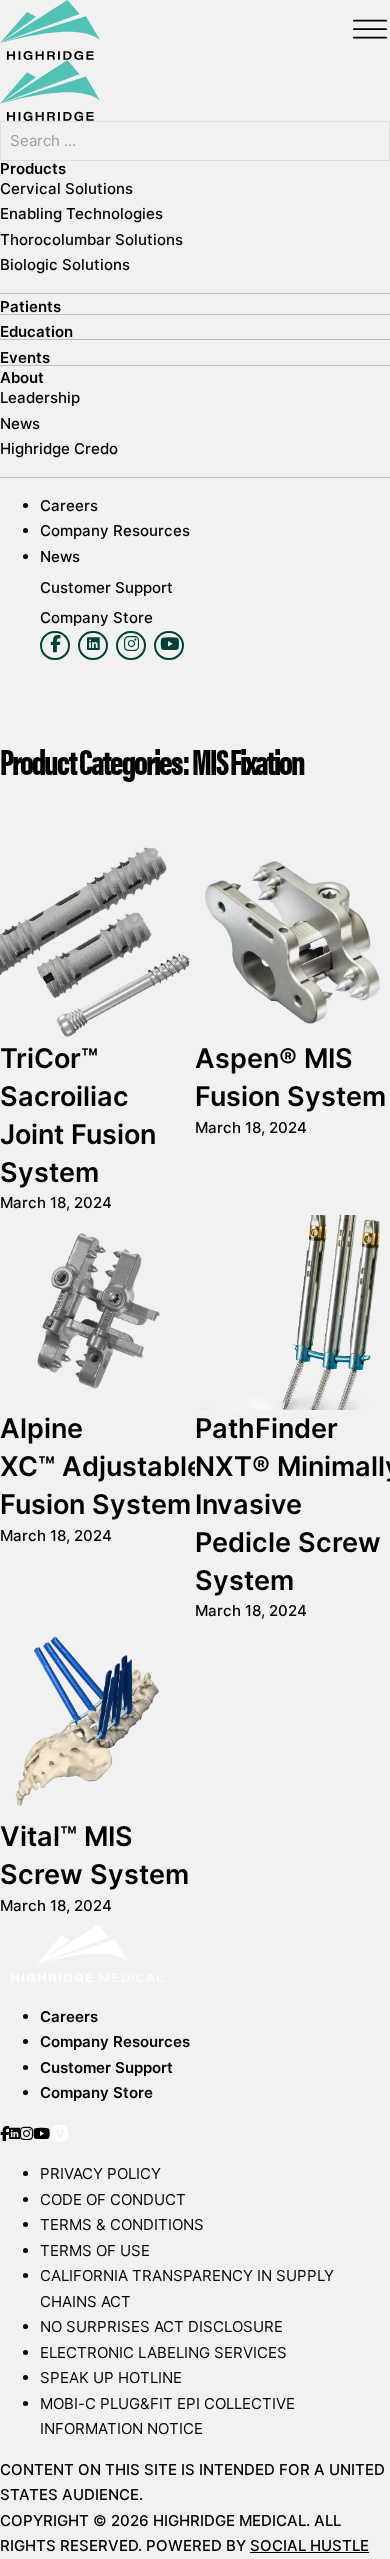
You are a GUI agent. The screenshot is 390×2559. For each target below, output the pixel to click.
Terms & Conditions (122, 2224)
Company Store (96, 2092)
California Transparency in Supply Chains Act (187, 2288)
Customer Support (106, 2067)
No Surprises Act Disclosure (161, 2326)
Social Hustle (309, 2545)
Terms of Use (95, 2250)
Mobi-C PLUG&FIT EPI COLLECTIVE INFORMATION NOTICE (167, 2416)
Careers (69, 2016)
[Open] (370, 30)
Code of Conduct (113, 2199)
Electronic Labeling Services (163, 2352)
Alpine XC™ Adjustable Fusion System (101, 1466)
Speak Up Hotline (111, 2377)
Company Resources (115, 2041)
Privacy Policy (100, 2173)
